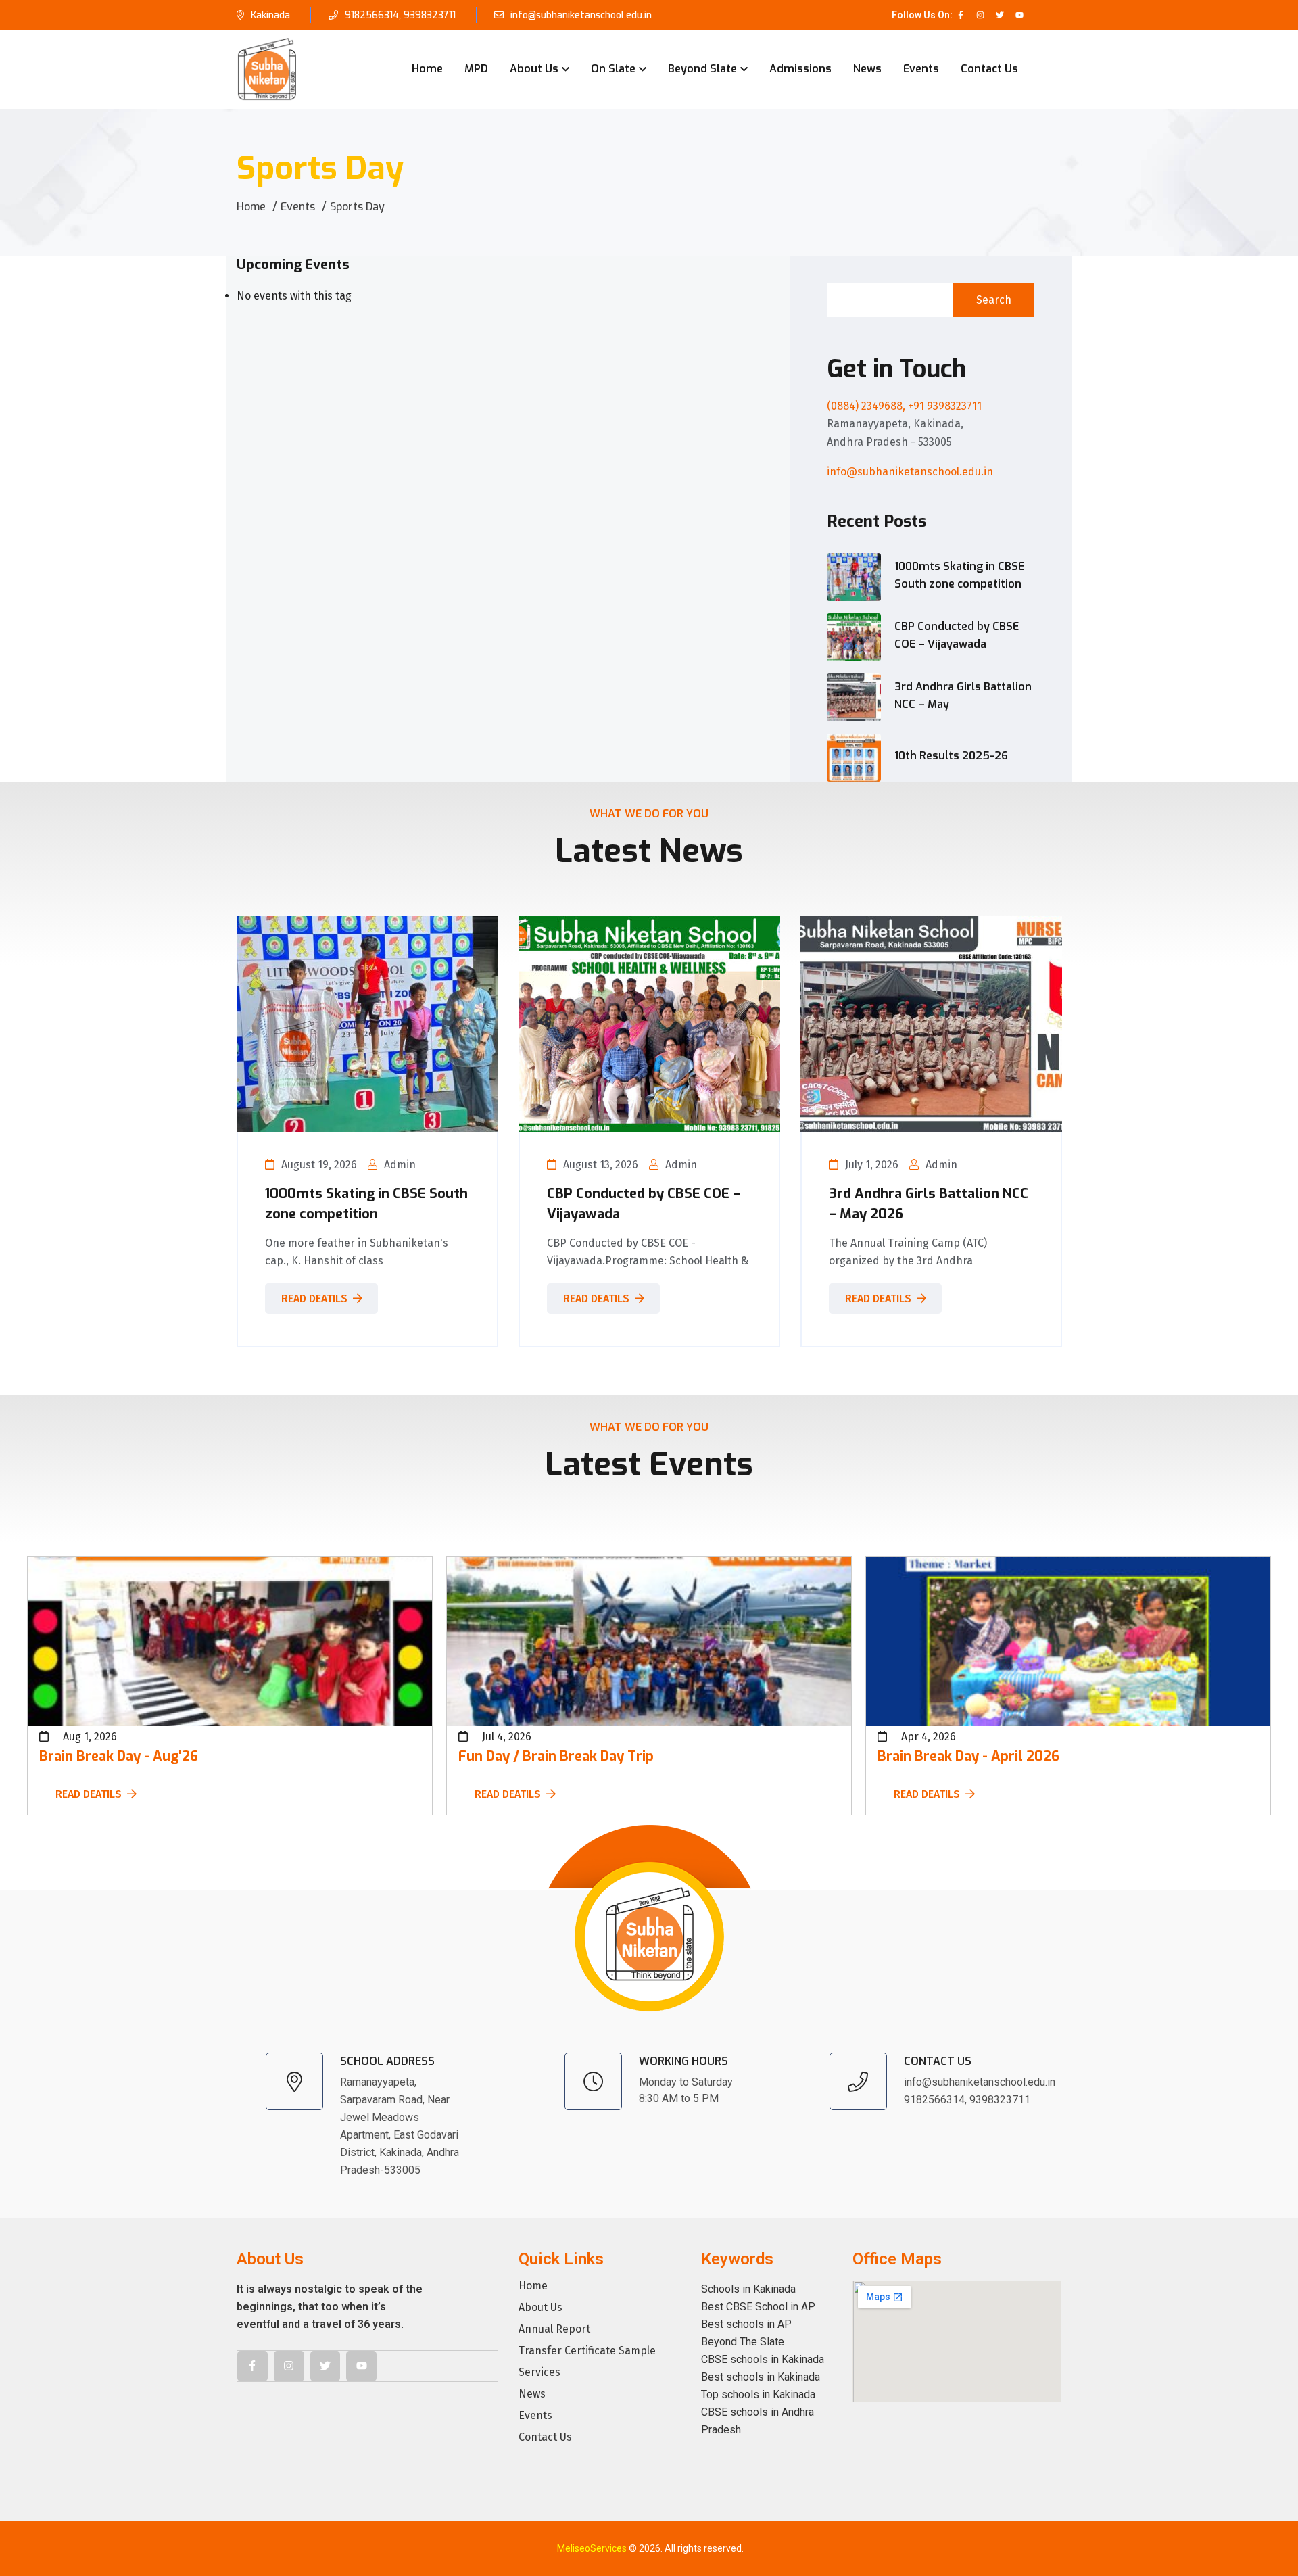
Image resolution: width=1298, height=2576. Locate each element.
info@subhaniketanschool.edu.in (581, 15)
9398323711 (430, 15)
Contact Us (989, 69)
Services (539, 2372)
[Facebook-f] (961, 15)
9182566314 (372, 15)
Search (994, 300)
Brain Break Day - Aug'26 (119, 1756)
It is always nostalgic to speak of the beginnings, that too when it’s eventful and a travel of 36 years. (330, 2307)
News (867, 69)
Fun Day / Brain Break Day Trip (556, 1756)
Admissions (800, 69)
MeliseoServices (592, 2548)
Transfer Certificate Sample (587, 2351)
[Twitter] (1000, 15)
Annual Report (554, 2329)
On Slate (613, 69)
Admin (400, 1165)
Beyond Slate (702, 69)
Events (921, 69)
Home (427, 69)
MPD (476, 69)
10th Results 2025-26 (951, 756)
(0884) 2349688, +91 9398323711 (904, 406)
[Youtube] (1019, 15)
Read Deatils (314, 1298)
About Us (534, 69)
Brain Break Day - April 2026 (968, 1756)
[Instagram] (980, 15)
